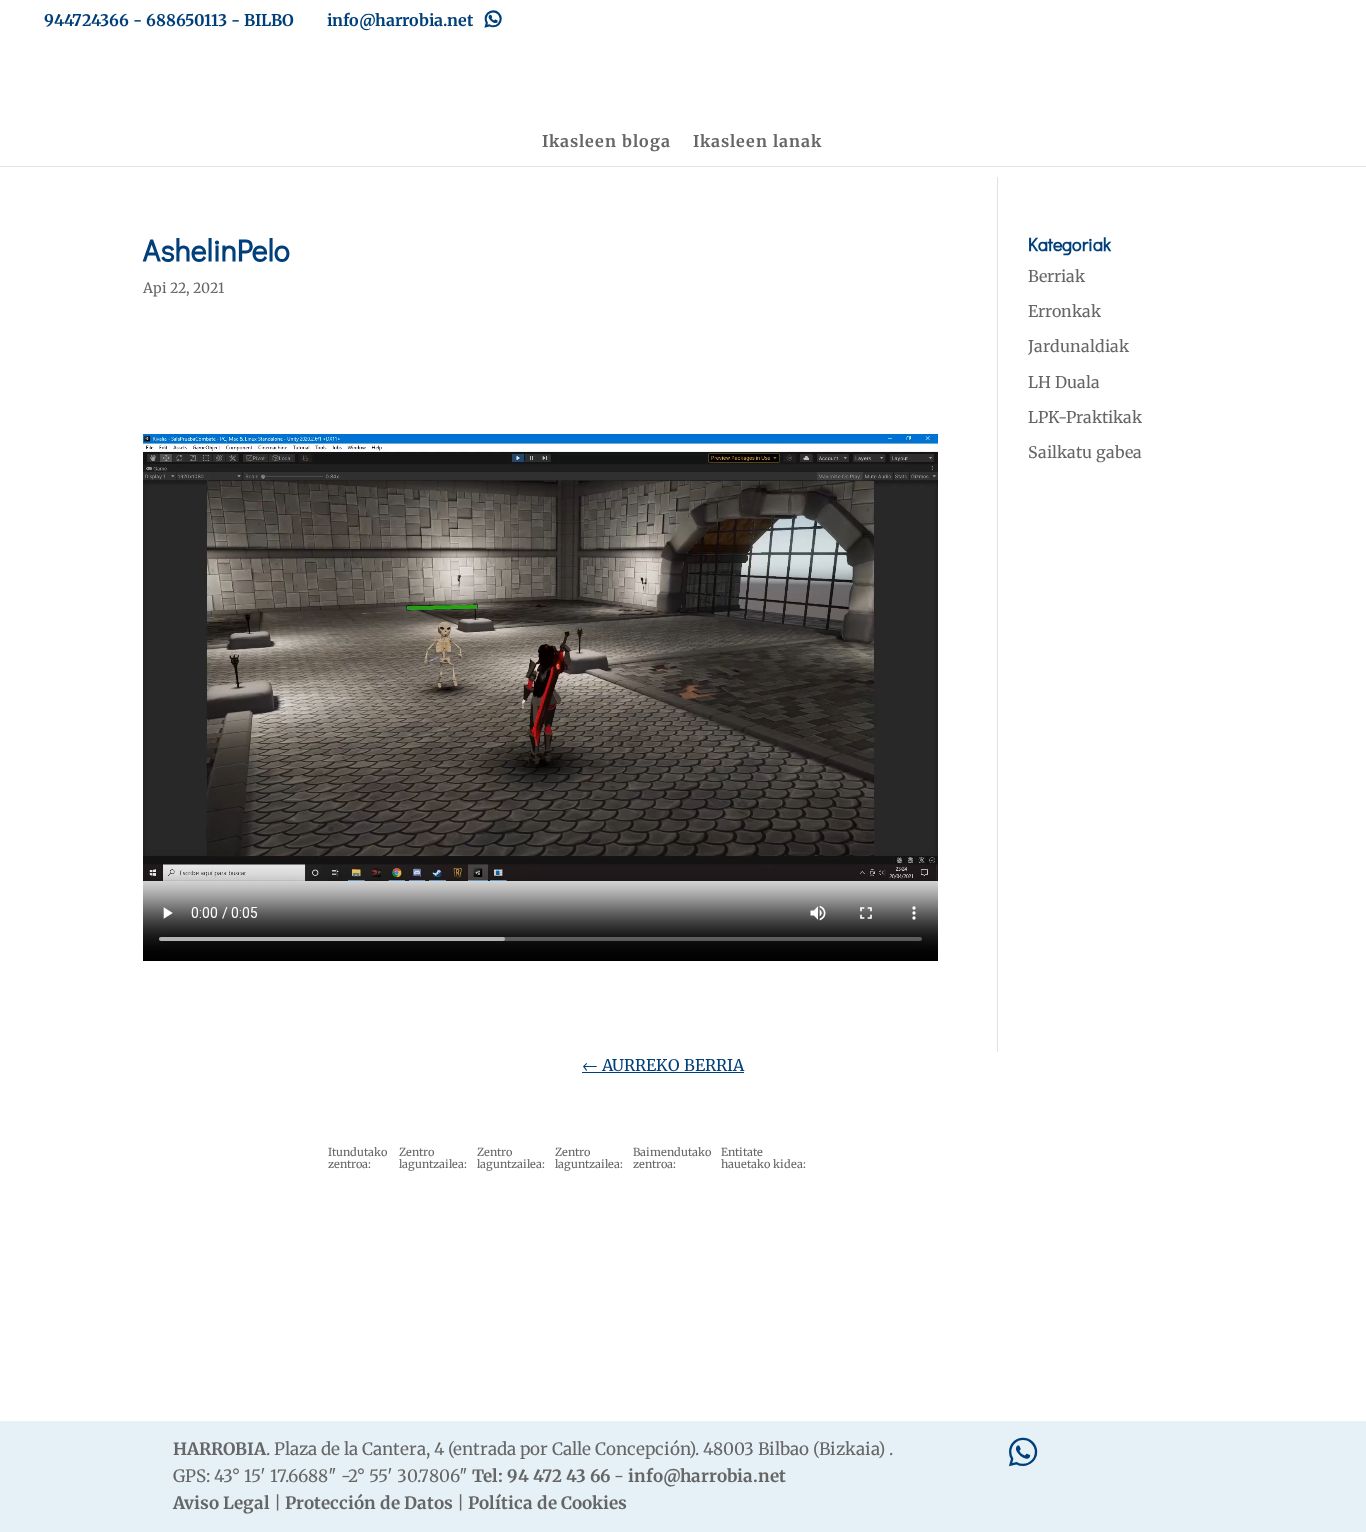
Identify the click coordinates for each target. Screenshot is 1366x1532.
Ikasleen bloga (606, 142)
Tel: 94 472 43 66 (541, 1476)
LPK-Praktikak (1085, 417)
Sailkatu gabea (1085, 452)
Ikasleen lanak (757, 142)
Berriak (1056, 276)
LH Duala (1064, 382)
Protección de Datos (369, 1503)
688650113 (186, 20)
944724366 (86, 20)
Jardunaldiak (1078, 346)
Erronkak (1064, 311)
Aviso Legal (221, 1503)
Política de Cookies (547, 1503)
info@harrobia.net (707, 1476)
